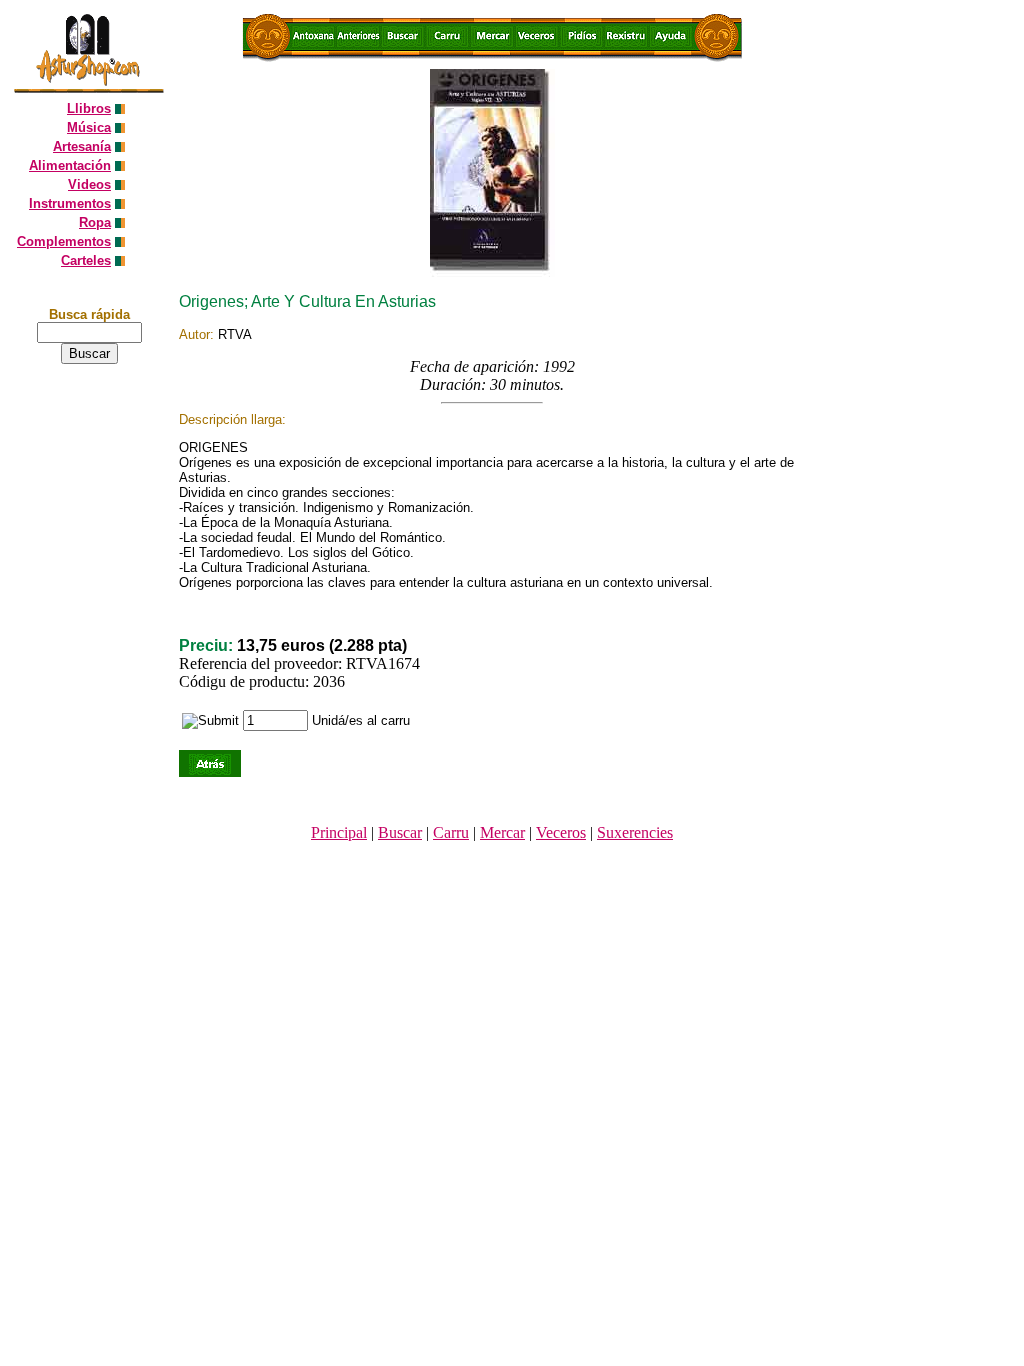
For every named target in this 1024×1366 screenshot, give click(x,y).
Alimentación (70, 165)
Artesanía (82, 146)
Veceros (561, 832)
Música (89, 127)
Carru (451, 832)
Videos (89, 184)
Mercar (502, 832)
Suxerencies (635, 832)
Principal (339, 832)
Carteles (86, 260)
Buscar (400, 832)
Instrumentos (70, 203)
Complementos (64, 241)
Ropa (95, 222)
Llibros (89, 108)
